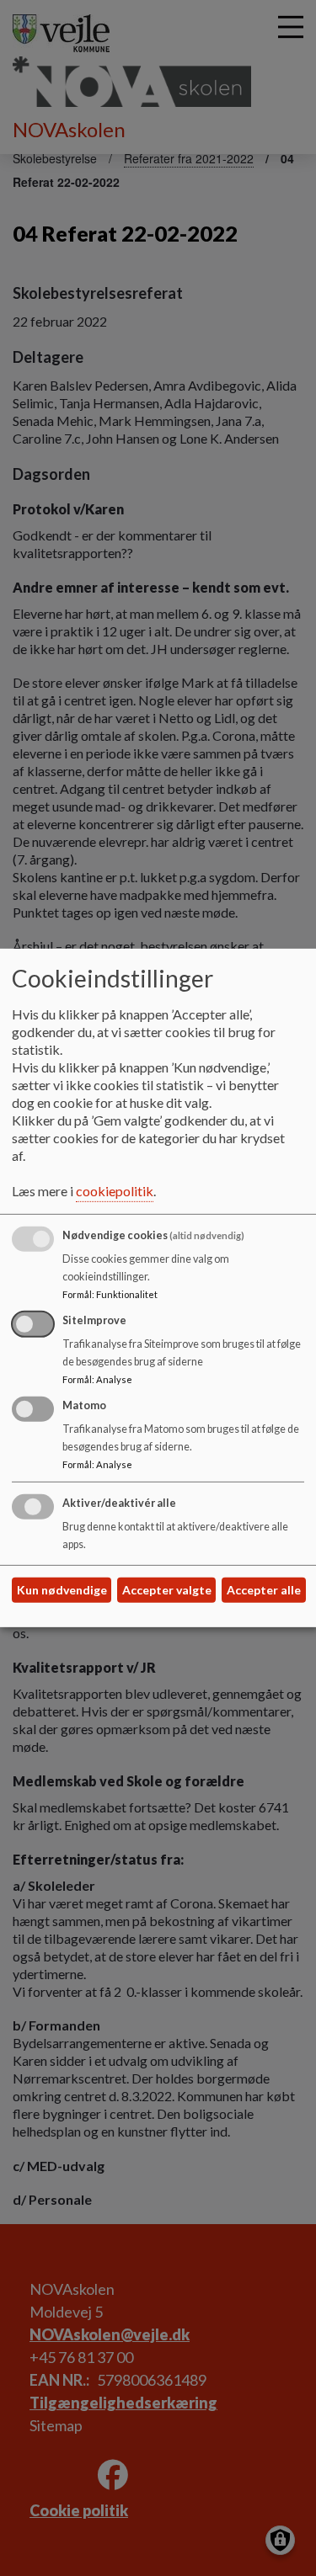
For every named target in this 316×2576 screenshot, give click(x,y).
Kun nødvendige (62, 1590)
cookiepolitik (115, 1191)
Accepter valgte (167, 1590)
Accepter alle (264, 1590)
